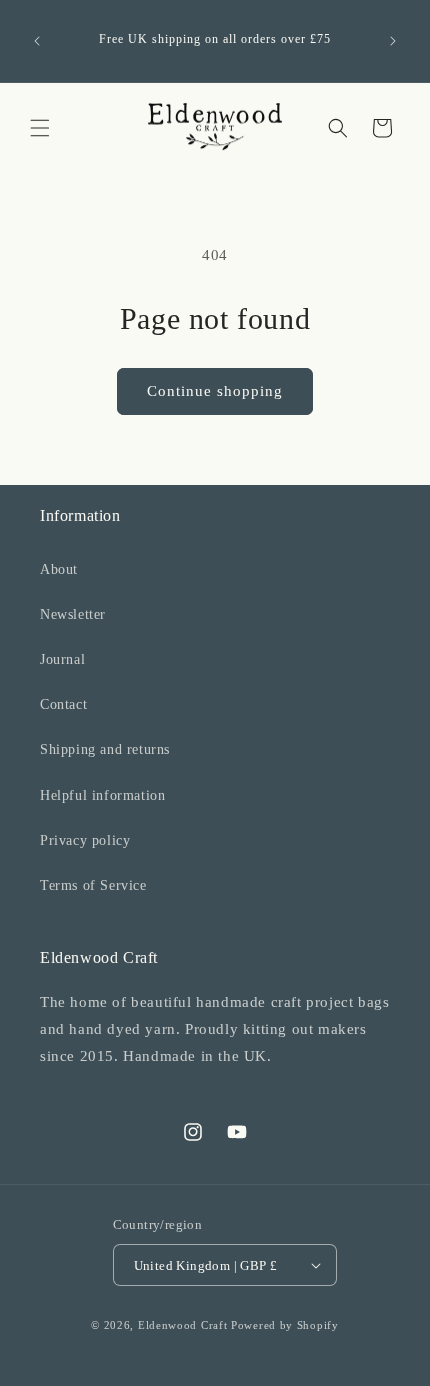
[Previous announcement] (37, 41)
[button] (40, 128)
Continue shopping (215, 391)
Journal (62, 659)
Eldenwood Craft (183, 1325)
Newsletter (73, 614)
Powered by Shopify (285, 1325)
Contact (63, 704)
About (59, 569)
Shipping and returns (105, 749)
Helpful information (102, 795)
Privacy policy (85, 840)
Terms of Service (93, 885)
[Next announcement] (393, 41)
